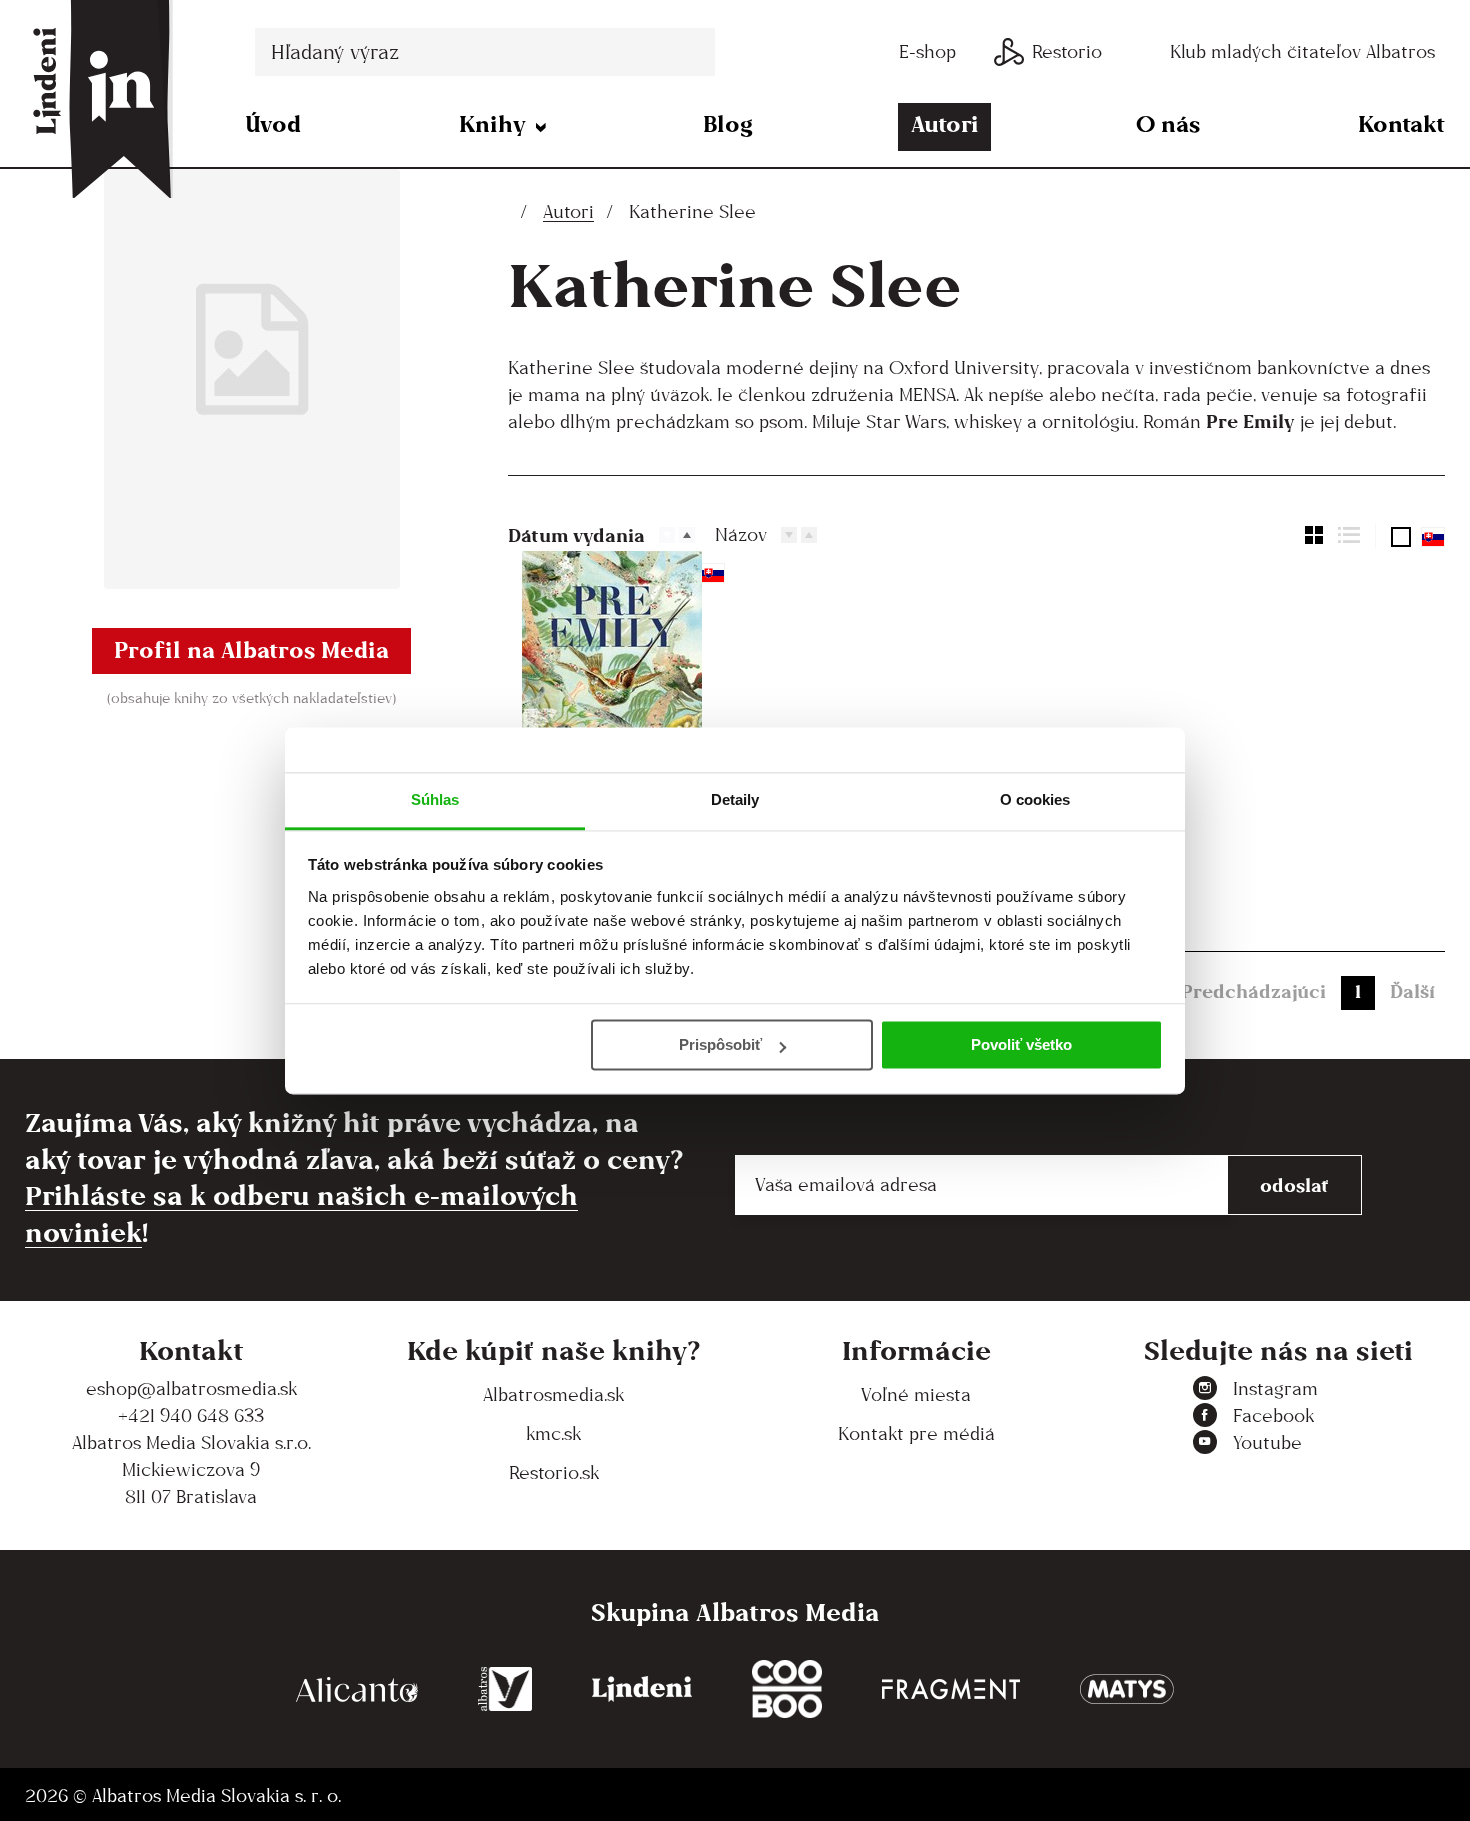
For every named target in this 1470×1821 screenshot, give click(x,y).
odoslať (1294, 1185)
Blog (728, 123)
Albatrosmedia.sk (553, 1394)
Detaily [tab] (735, 799)
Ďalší (1412, 991)
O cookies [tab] (1035, 799)
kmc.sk (553, 1433)
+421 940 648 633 (191, 1415)
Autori (945, 123)
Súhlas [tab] (435, 799)
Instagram (1275, 1388)
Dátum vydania (576, 535)
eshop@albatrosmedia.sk (191, 1388)
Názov (741, 534)
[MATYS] (1127, 1689)
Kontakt (1401, 123)
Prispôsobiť (720, 1044)
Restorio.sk (554, 1472)
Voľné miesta (916, 1394)
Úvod (273, 123)
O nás (1168, 123)
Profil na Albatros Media (251, 649)
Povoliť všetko (1021, 1044)
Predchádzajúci (1253, 991)
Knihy (492, 123)
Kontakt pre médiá (916, 1433)
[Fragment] (951, 1689)
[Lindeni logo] (642, 1689)
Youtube (1267, 1442)
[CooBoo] (787, 1689)
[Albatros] (505, 1689)
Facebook (1273, 1415)
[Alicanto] (357, 1689)
